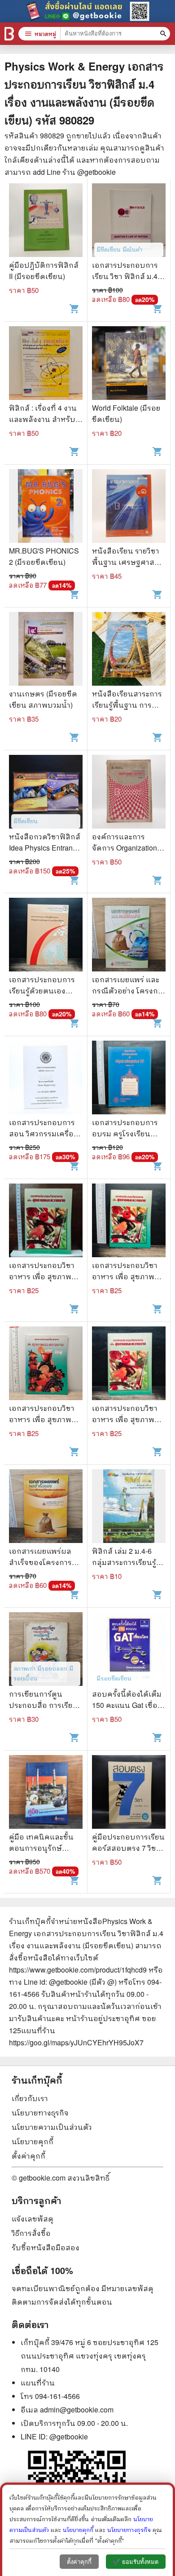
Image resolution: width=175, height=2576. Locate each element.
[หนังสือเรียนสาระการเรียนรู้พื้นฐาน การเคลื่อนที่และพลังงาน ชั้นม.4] (129, 650)
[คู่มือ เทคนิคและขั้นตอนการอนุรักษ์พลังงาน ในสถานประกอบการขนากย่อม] (46, 1793)
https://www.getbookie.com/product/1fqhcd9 (78, 1970)
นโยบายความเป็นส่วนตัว (52, 2127)
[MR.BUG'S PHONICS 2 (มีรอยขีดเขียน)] (46, 507)
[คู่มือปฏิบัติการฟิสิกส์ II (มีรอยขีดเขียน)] (46, 221)
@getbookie (69, 2436)
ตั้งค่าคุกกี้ (28, 2156)
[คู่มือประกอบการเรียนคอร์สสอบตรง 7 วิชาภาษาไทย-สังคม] (129, 1793)
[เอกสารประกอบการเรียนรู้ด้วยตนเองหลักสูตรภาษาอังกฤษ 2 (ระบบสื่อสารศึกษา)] (46, 936)
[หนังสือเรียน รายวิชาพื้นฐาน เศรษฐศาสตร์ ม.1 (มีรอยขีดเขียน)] (129, 507)
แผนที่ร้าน (38, 2383)
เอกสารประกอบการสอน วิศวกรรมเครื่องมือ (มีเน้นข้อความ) (43, 1133)
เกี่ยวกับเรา (30, 2098)
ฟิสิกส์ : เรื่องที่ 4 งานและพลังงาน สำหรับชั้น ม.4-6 (43, 419)
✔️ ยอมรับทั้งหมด (136, 2562)
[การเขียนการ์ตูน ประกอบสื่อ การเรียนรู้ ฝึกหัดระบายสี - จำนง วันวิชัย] (46, 1650)
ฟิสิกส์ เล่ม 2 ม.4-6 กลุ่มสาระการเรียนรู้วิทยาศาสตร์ (124, 1562)
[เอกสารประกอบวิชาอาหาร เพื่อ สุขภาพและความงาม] (46, 1221)
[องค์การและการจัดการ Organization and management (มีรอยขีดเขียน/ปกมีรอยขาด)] (129, 793)
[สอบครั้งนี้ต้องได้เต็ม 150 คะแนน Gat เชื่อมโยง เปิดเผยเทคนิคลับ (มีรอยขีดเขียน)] (129, 1650)
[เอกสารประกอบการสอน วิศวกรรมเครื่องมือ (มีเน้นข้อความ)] (46, 1079)
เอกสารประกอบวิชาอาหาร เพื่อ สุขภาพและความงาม (42, 1276)
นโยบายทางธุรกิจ (40, 2113)
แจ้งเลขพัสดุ (33, 2219)
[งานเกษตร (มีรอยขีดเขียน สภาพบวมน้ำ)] (46, 650)
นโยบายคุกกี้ (33, 2141)
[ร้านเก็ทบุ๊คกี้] (9, 34)
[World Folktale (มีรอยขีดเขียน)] (129, 364)
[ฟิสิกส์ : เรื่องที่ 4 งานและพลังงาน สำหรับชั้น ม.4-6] (46, 364)
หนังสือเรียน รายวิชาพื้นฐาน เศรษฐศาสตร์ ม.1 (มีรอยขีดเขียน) (128, 562)
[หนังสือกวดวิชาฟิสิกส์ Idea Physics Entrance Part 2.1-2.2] (46, 793)
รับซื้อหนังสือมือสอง (46, 2247)
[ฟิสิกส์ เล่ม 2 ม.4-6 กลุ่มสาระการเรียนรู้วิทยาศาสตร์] (129, 1507)
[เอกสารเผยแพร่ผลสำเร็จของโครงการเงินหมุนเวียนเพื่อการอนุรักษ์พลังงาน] (46, 1507)
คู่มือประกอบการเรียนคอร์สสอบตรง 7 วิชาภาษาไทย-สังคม (128, 1848)
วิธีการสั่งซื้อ (31, 2233)
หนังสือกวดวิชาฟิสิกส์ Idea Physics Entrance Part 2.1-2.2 (45, 848)
